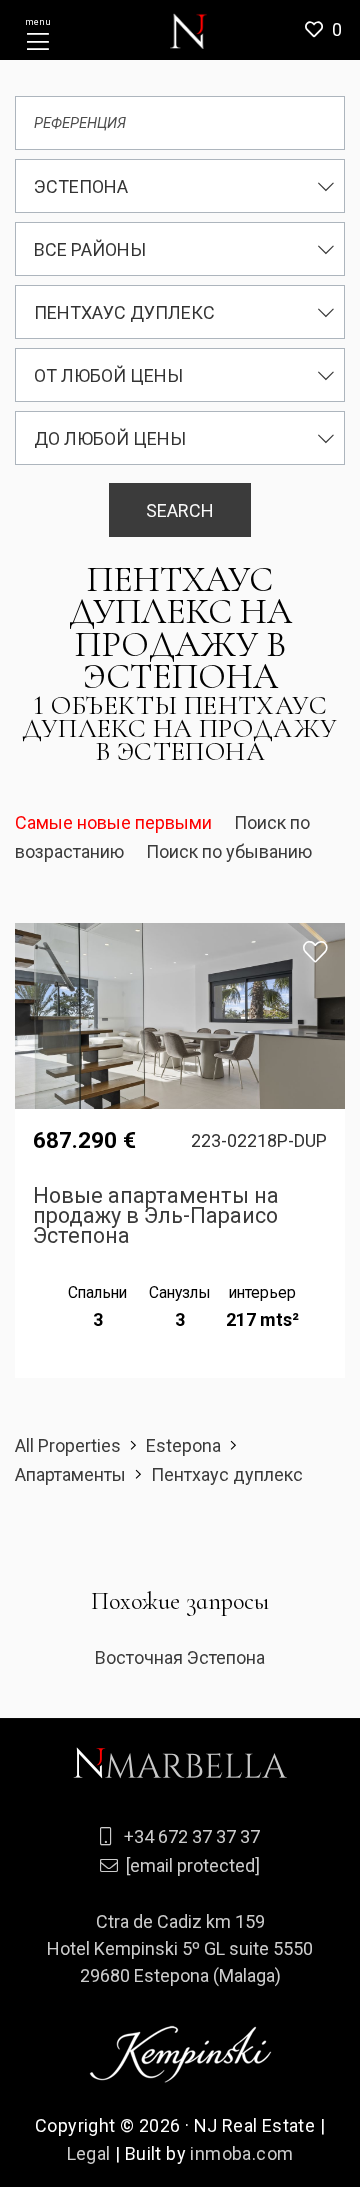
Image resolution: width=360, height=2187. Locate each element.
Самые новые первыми (115, 822)
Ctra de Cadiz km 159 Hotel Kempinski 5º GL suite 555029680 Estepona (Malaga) (180, 1948)
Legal (89, 2153)
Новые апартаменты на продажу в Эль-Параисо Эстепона (156, 1215)
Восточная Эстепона (180, 1657)
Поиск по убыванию (229, 851)
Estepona (183, 1445)
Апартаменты (70, 1474)
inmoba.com (241, 2153)
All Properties (68, 1445)
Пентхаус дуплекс (227, 1474)
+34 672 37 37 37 (192, 1836)
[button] (330, 30)
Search (180, 510)
